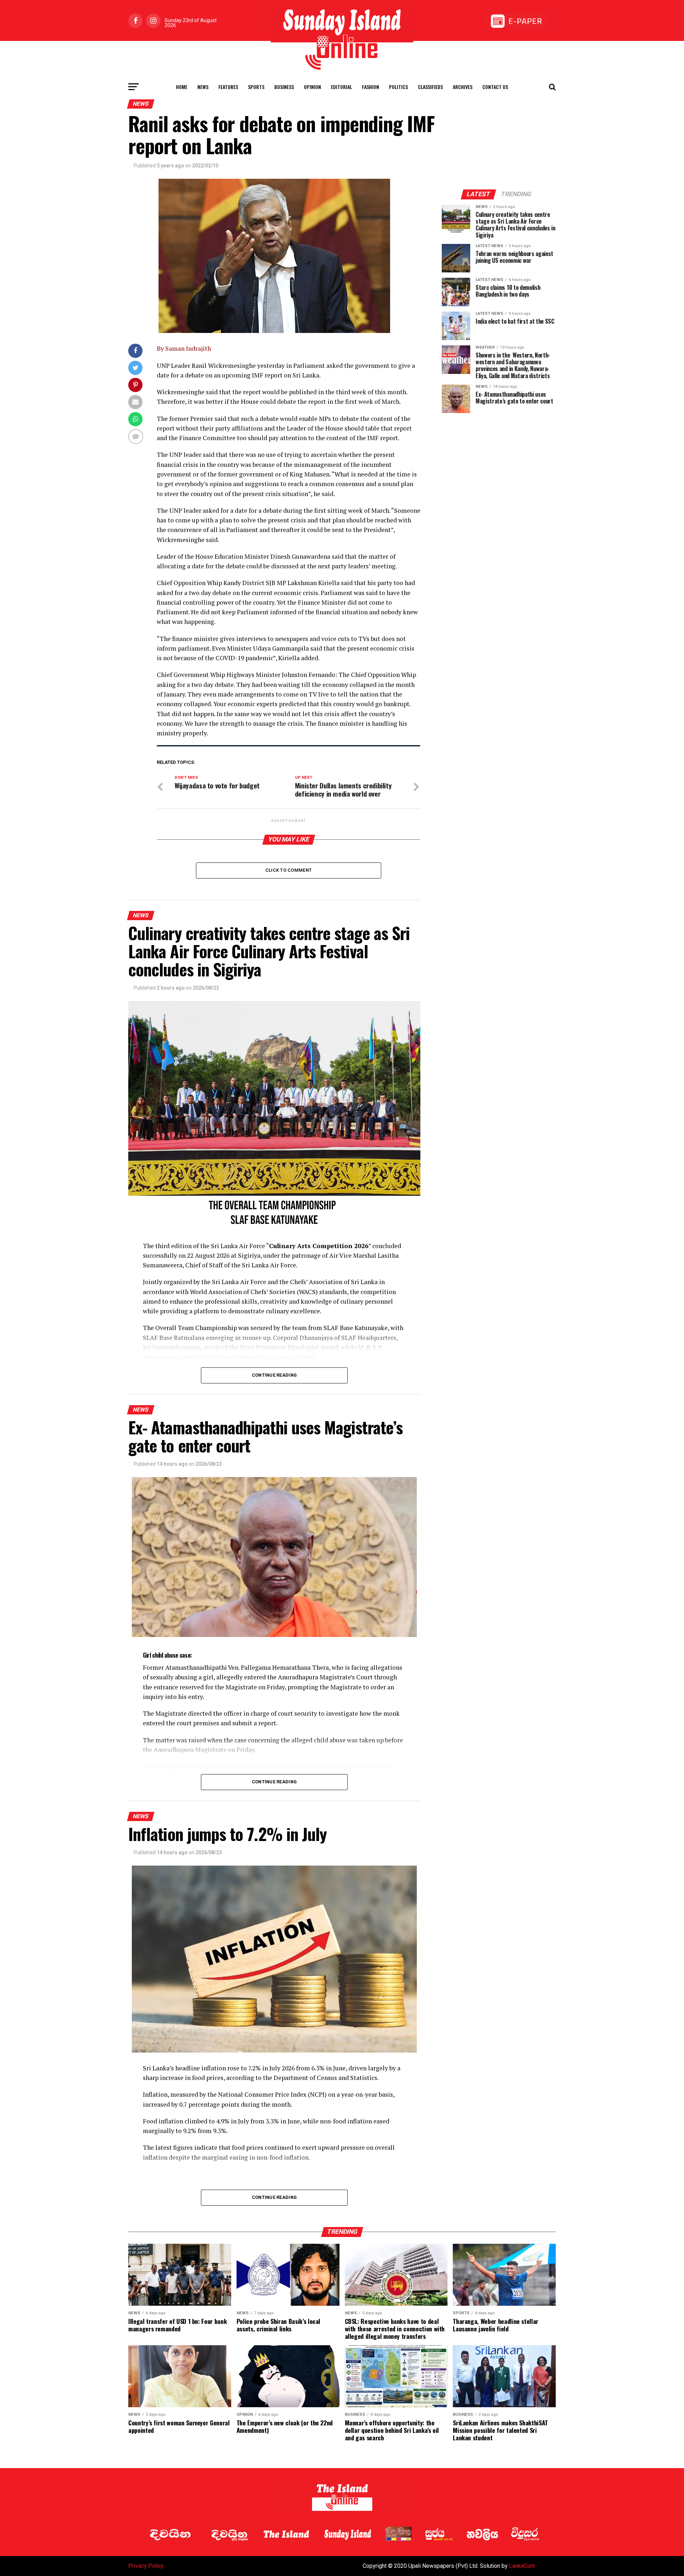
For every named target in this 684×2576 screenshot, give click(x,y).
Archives (463, 87)
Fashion (370, 87)
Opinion (312, 87)
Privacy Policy (146, 2566)
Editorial (341, 87)
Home (182, 87)
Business (284, 87)
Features (228, 87)
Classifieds (430, 87)
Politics (398, 87)
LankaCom (522, 2566)
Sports (256, 87)
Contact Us (495, 87)
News (203, 87)
